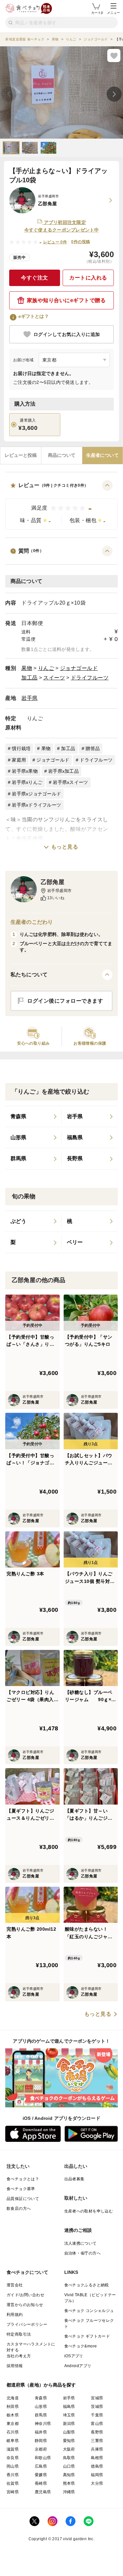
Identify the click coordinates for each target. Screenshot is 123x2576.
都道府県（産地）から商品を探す (41, 2385)
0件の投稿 (81, 242)
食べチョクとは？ (23, 2179)
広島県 (41, 2466)
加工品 (30, 678)
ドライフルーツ (90, 678)
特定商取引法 (19, 2334)
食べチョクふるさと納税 (87, 2285)
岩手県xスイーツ (70, 782)
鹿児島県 (43, 2492)
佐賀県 (13, 2483)
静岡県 (41, 2441)
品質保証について (23, 2199)
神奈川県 (43, 2424)
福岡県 (97, 2475)
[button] (61, 505)
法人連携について (81, 2243)
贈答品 (93, 748)
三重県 (97, 2441)
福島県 (69, 2407)
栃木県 (13, 2415)
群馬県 (41, 2415)
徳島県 (97, 2466)
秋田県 (13, 2407)
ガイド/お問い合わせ (25, 2295)
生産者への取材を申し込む (89, 2211)
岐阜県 (13, 2441)
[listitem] (33, 1117)
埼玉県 (69, 2415)
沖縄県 (69, 2492)
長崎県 (41, 2483)
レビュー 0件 (55, 242)
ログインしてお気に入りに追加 (67, 334)
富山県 (97, 2424)
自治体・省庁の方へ (83, 2253)
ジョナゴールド (79, 668)
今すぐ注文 (35, 278)
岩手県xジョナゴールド (36, 794)
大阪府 (69, 2449)
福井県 (41, 2432)
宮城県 (97, 2398)
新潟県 (69, 2424)
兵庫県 (97, 2449)
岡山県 (13, 2466)
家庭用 (19, 760)
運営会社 (15, 2285)
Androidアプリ (78, 2366)
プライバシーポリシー (27, 2324)
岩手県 (30, 698)
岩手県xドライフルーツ (36, 805)
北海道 (13, 2398)
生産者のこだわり (32, 922)
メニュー (113, 13)
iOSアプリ (74, 2356)
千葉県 (97, 2415)
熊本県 (69, 2483)
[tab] (21, 455)
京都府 (41, 2449)
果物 (27, 668)
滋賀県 (13, 2449)
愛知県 (69, 2441)
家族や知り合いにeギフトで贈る (66, 300)
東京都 (13, 2424)
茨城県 (97, 2407)
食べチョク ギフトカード (87, 2336)
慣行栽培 (21, 748)
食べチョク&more (81, 2346)
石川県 (13, 2432)
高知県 (69, 2475)
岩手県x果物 (25, 771)
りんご (46, 668)
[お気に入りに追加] (114, 56)
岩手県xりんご (27, 782)
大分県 (97, 2483)
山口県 (69, 2466)
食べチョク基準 (21, 2189)
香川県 (13, 2475)
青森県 (41, 2398)
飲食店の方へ (19, 2209)
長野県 (97, 2432)
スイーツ (54, 678)
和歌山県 (43, 2458)
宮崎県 (13, 2492)
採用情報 (15, 2366)
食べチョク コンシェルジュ (89, 2311)
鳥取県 (69, 2458)
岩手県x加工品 (63, 771)
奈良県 (13, 2458)
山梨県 (69, 2432)
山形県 (41, 2407)
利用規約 (15, 2315)
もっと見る (65, 847)
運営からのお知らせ (25, 2305)
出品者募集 (74, 2179)
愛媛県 (41, 2475)
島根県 (97, 2458)
